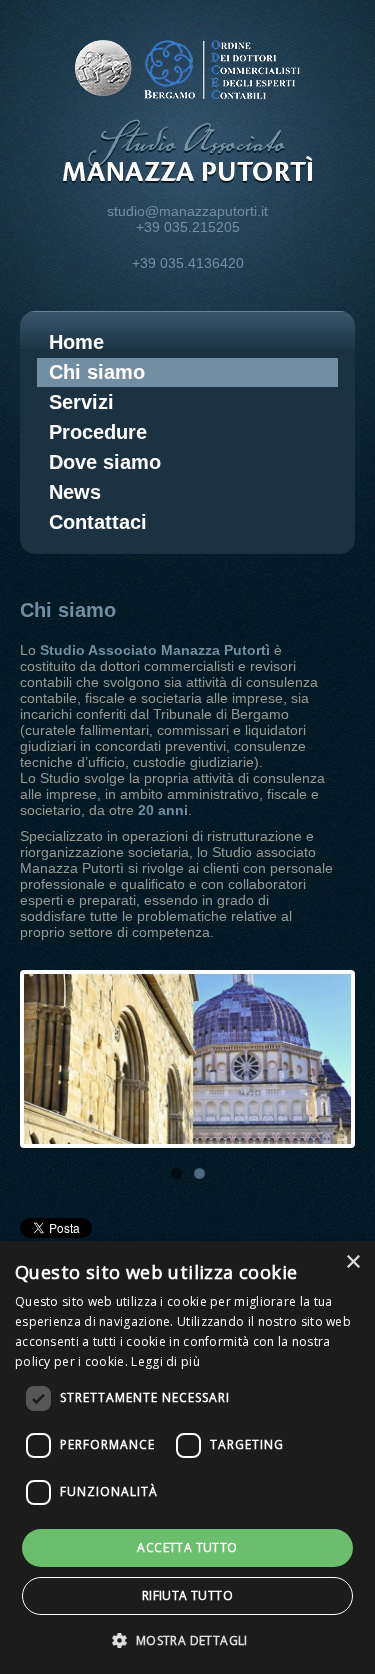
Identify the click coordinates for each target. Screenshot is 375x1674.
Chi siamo (97, 372)
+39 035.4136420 (188, 263)
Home (76, 342)
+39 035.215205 (188, 227)
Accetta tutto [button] (187, 1547)
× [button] (352, 1262)
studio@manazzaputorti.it (187, 211)
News (75, 492)
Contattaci (98, 522)
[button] (187, 1639)
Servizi (81, 402)
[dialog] (187, 1457)
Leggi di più (165, 1361)
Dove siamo (105, 462)
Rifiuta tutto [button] (187, 1595)
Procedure (98, 432)
